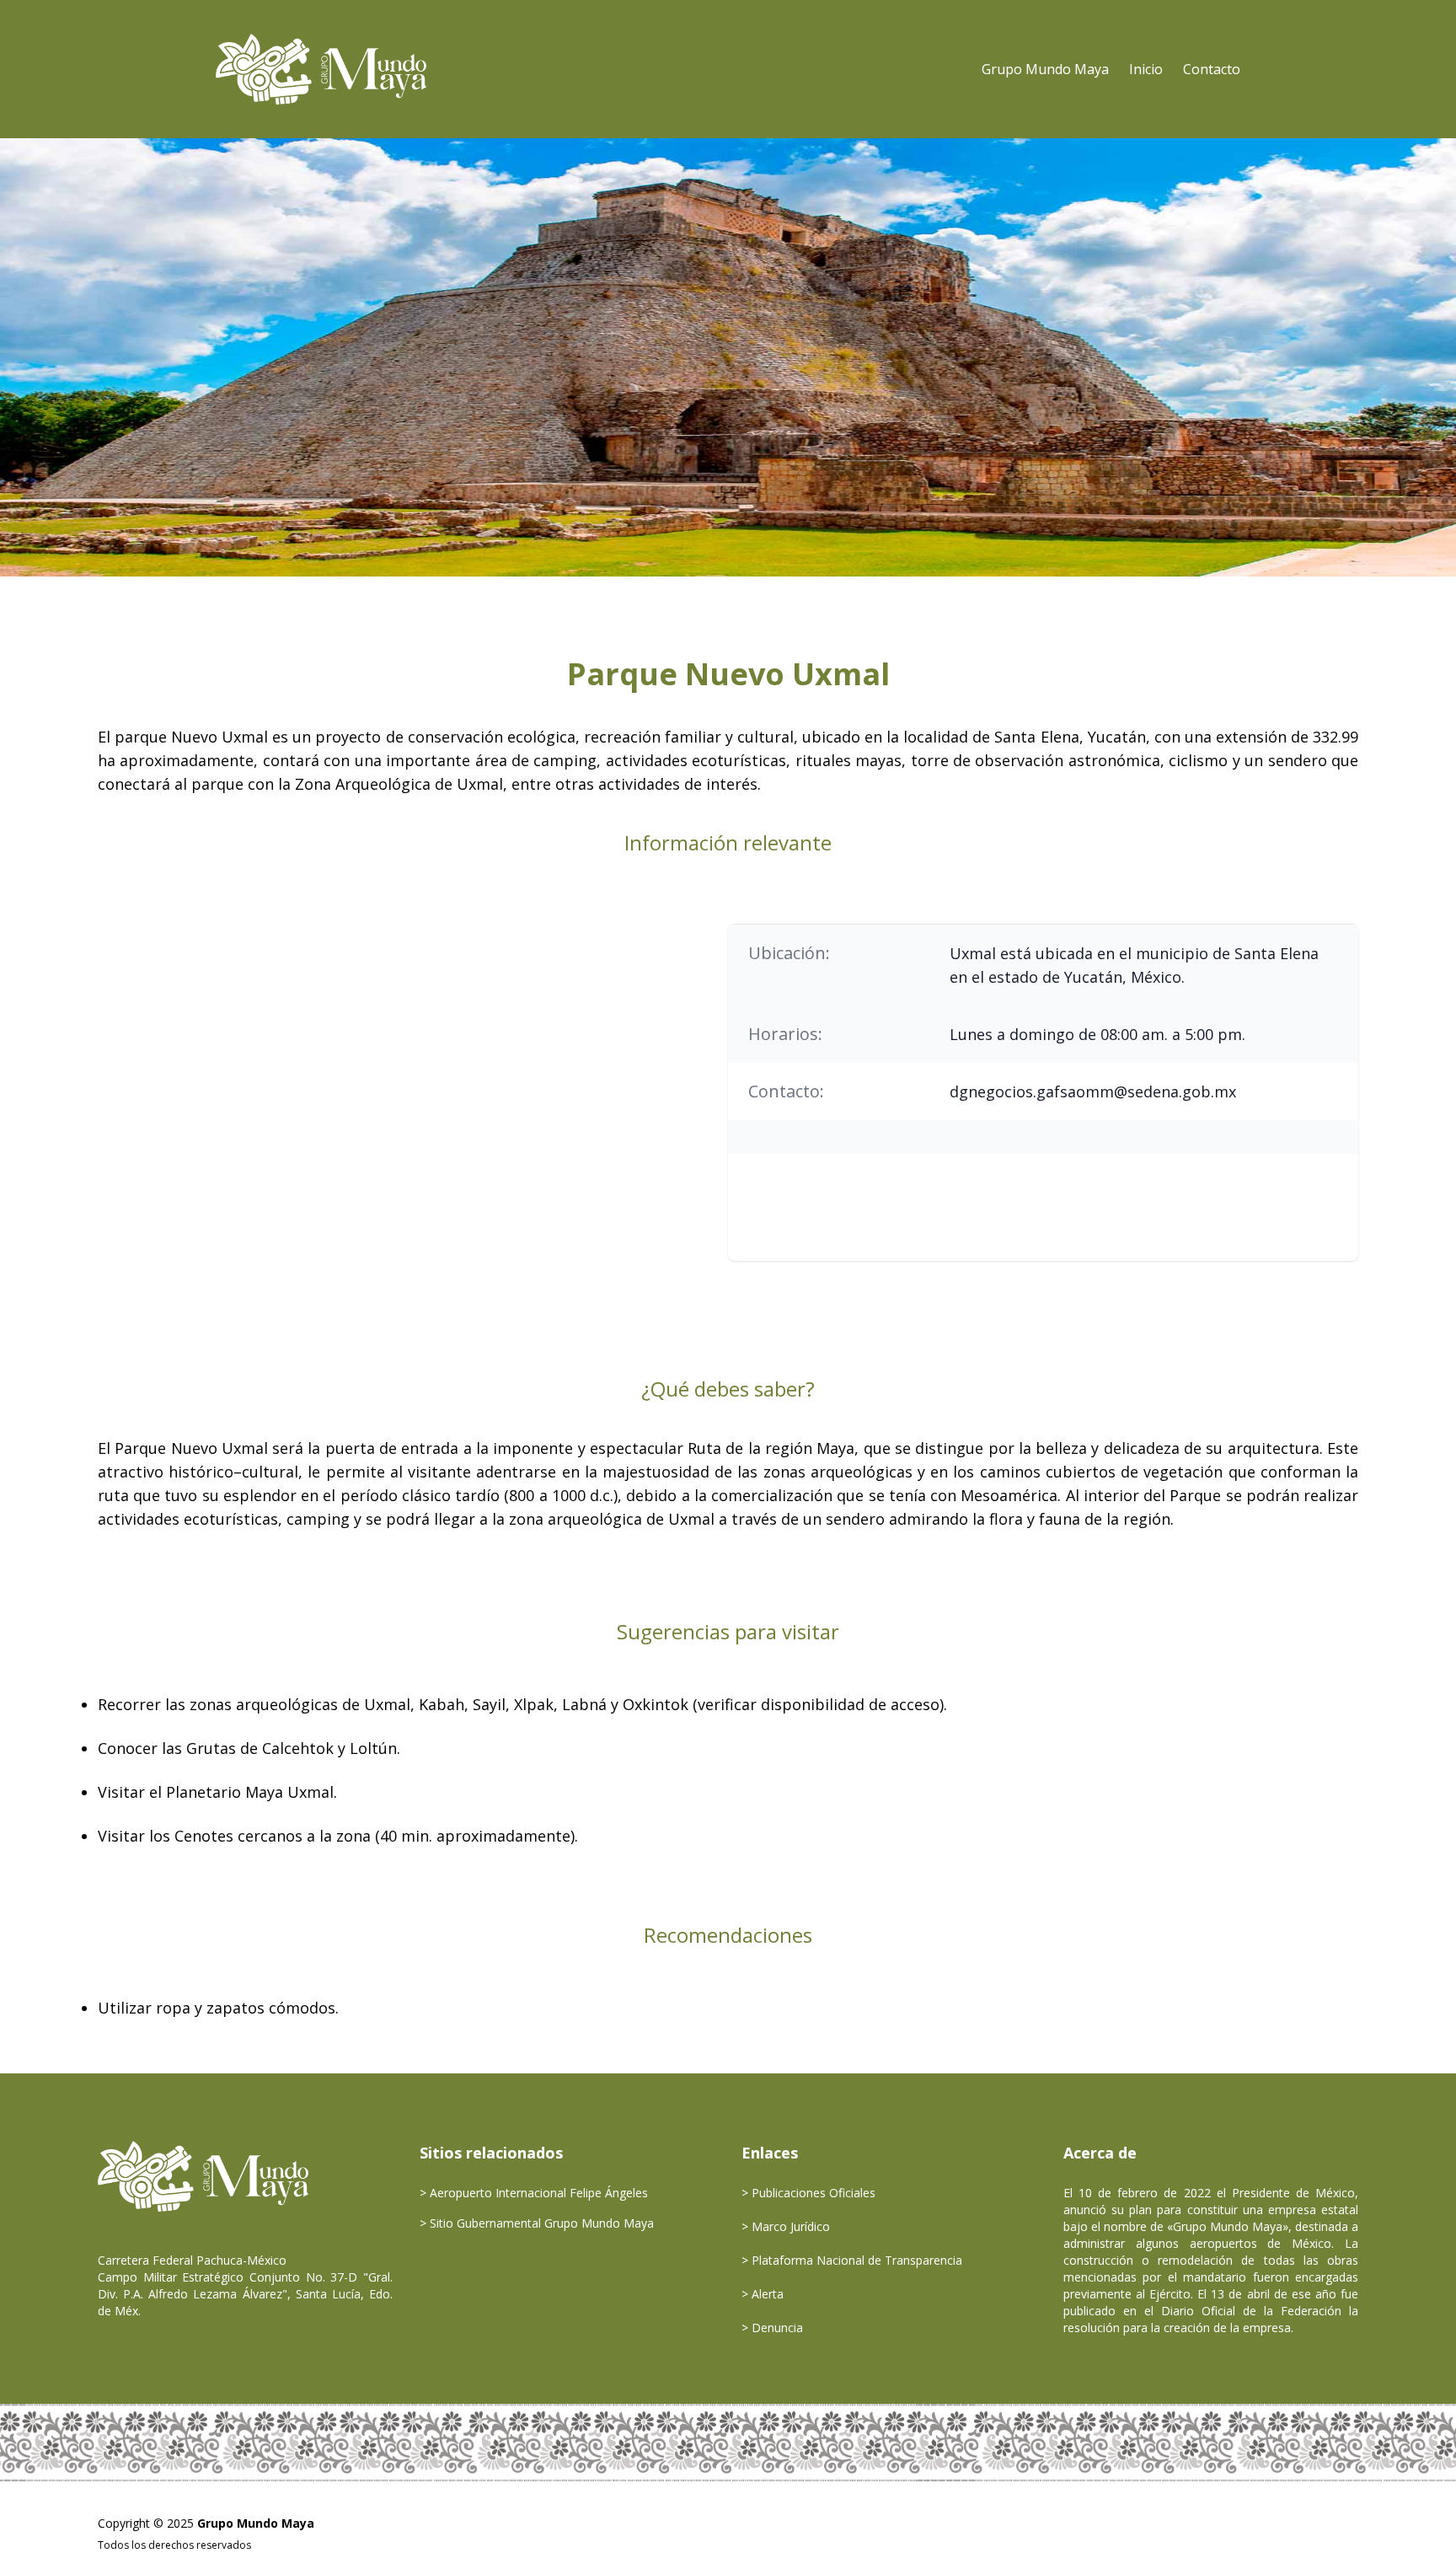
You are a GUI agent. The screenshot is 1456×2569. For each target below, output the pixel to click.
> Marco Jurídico (786, 2226)
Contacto (1212, 69)
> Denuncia (772, 2328)
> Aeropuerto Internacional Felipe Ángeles (534, 2193)
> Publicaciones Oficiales (808, 2193)
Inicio (1146, 69)
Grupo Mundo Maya (1045, 69)
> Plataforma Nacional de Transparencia (852, 2260)
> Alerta (763, 2294)
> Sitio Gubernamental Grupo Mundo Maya (537, 2223)
